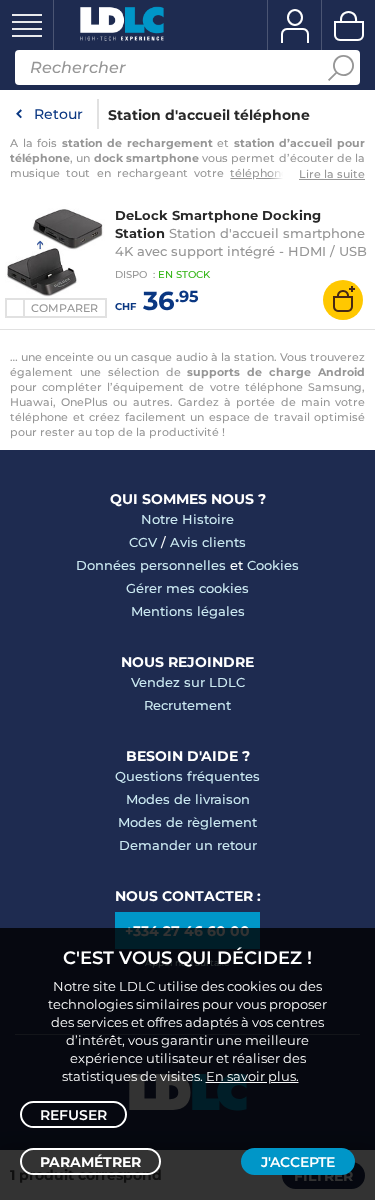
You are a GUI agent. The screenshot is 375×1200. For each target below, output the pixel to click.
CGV (143, 542)
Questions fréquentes (187, 776)
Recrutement (187, 705)
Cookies (273, 565)
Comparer (64, 308)
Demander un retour (188, 845)
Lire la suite (332, 174)
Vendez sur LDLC (188, 682)
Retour (58, 114)
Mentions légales (188, 611)
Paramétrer (90, 1162)
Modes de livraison (188, 799)
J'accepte (298, 1162)
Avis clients (208, 542)
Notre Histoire (187, 519)
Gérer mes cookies (187, 588)
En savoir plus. (252, 1076)
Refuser (73, 1115)
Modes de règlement (187, 822)
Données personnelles (151, 565)
